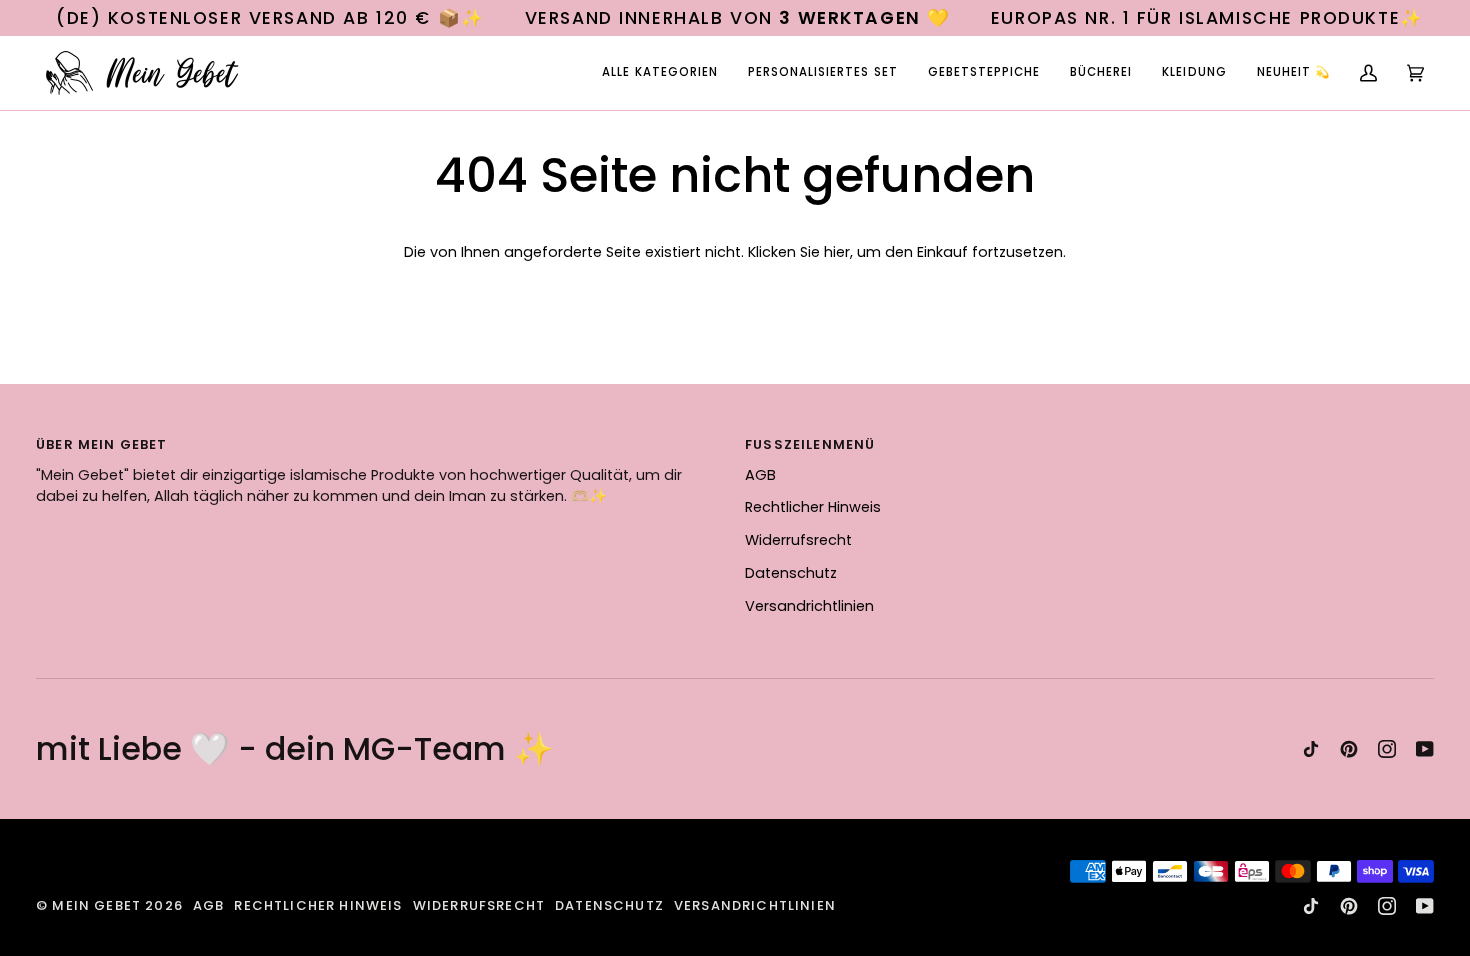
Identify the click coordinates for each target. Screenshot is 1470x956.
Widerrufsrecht (798, 540)
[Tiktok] (1311, 749)
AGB (760, 475)
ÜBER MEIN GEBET (102, 444)
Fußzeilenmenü (810, 444)
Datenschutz (791, 573)
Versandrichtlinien (809, 606)
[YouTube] (1425, 749)
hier (837, 252)
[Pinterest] (1349, 749)
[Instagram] (1387, 749)
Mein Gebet (96, 905)
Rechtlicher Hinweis (813, 507)
